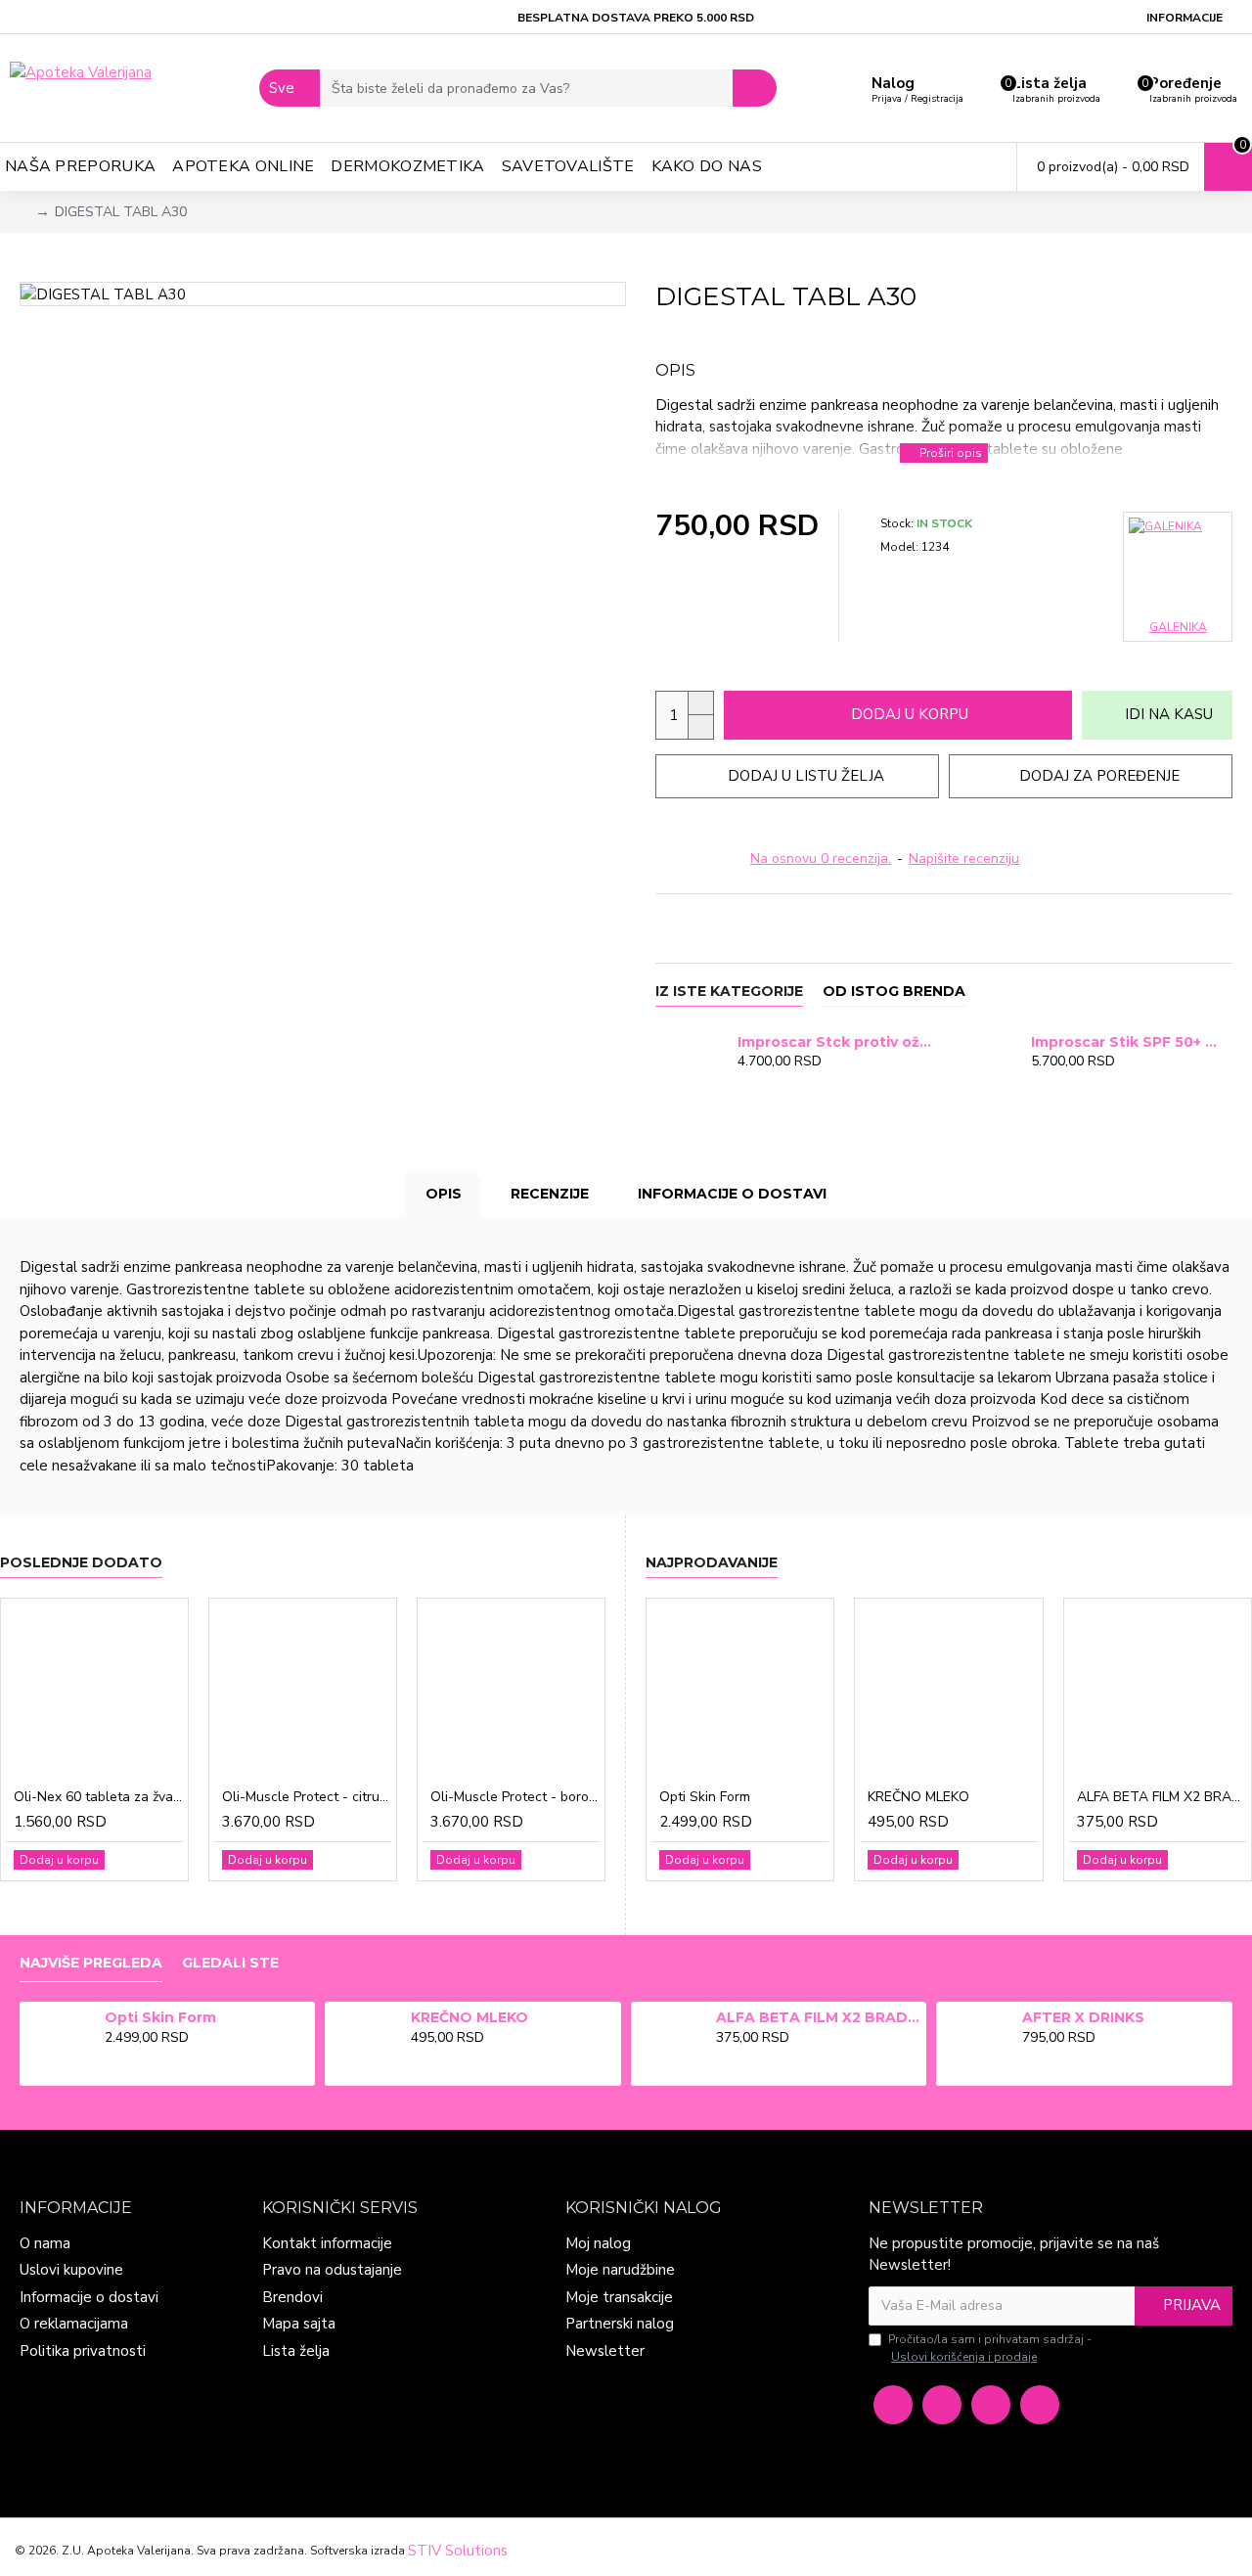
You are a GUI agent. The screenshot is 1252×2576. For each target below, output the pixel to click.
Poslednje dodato (81, 1563)
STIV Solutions (458, 2551)
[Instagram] (942, 2405)
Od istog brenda (894, 992)
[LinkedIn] (1040, 2405)
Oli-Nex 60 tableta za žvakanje (98, 1797)
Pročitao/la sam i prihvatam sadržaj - (990, 2348)
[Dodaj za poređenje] (784, 1083)
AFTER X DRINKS (1083, 2017)
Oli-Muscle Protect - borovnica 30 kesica (515, 1797)
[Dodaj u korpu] (743, 1083)
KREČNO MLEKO (918, 1797)
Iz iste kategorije (729, 992)
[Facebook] (893, 2405)
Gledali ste (230, 1963)
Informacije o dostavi (732, 1194)
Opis (444, 1194)
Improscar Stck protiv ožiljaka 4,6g (835, 1042)
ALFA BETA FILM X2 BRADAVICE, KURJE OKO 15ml (1162, 1797)
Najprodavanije (712, 1563)
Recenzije (550, 1194)
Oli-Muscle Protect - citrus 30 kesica (307, 1797)
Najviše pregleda (91, 1963)
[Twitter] (991, 2405)
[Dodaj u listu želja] (764, 1083)
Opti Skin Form (705, 1797)
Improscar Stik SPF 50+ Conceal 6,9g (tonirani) (1128, 1042)
